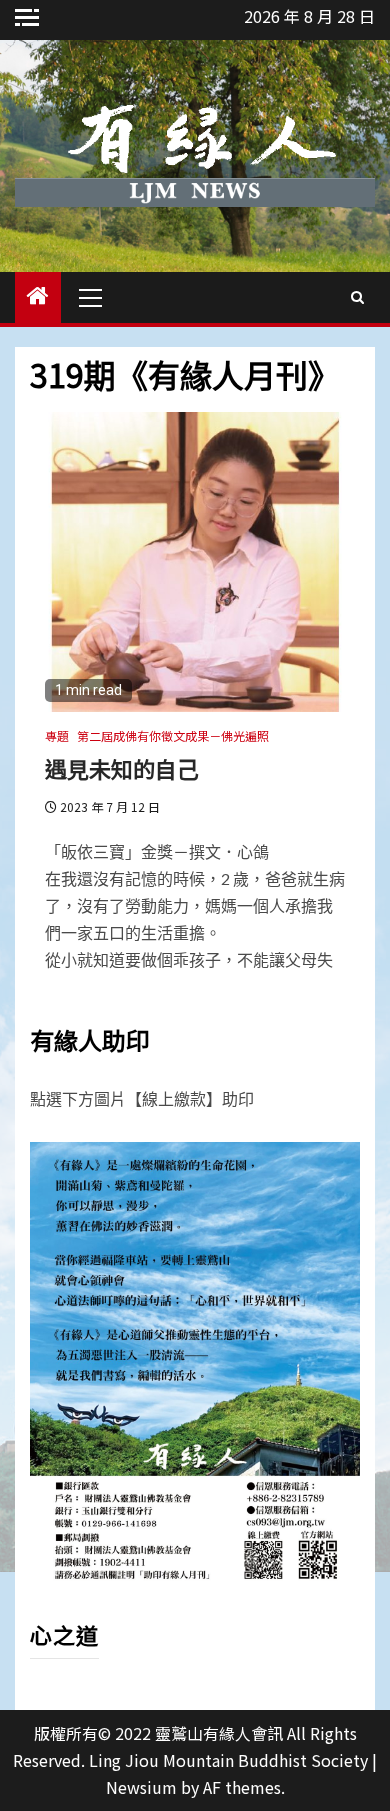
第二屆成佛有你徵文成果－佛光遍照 (173, 735)
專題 (57, 735)
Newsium (141, 1787)
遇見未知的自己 (122, 768)
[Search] (357, 297)
